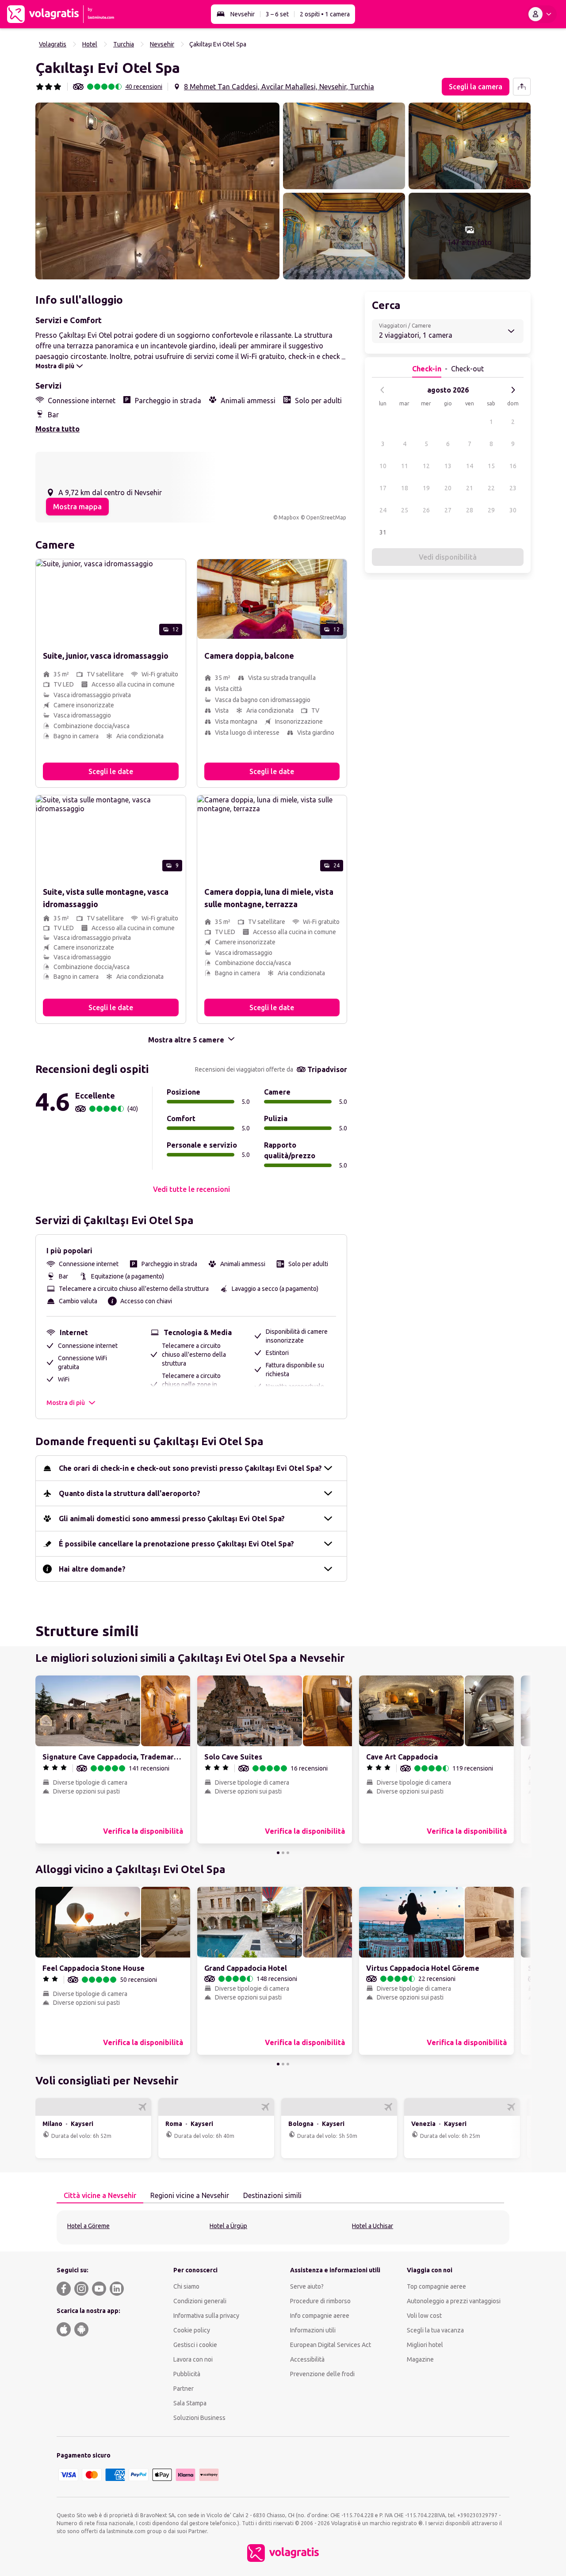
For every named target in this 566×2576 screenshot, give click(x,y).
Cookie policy (192, 2330)
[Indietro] (382, 390)
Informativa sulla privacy (206, 2316)
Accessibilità (307, 2359)
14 (470, 466)
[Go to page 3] (288, 1853)
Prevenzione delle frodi (322, 2374)
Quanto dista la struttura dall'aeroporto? (130, 1493)
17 (383, 488)
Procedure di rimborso (320, 2301)
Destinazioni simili (272, 2195)
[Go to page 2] (283, 1853)
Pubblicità (187, 2374)
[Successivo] (513, 390)
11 (405, 466)
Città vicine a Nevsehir (100, 2195)
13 (448, 466)
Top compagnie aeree (436, 2286)
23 (513, 488)
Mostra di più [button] (66, 1403)
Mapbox (289, 517)
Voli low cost (424, 2316)
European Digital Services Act (331, 2345)
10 (383, 466)
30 (513, 510)
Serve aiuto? (307, 2286)
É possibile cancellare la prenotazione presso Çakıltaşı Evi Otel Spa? (176, 1544)
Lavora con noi (193, 2359)
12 (426, 466)
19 (426, 488)
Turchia (124, 44)
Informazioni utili (313, 2330)
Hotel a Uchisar (373, 2226)
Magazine (420, 2359)
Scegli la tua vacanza (435, 2330)
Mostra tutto (57, 429)
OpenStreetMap (326, 517)
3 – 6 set (277, 14)
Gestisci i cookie (195, 2345)
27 (448, 510)
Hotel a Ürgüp (228, 2226)
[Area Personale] (542, 14)
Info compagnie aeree (320, 2316)
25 (405, 510)
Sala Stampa (190, 2403)
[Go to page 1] (278, 1853)
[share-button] (522, 87)
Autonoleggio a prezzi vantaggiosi (454, 2301)
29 (491, 510)
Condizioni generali (200, 2301)
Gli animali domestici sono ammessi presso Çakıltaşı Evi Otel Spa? (172, 1519)
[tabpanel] (283, 2227)
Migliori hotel (425, 2345)
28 (470, 510)
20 (448, 488)
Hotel (90, 44)
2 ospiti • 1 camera (325, 14)
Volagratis (53, 44)
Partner (184, 2389)
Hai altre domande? (92, 1569)
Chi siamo (186, 2286)
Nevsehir (243, 14)
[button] (157, 191)
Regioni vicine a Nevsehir (190, 2195)
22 (491, 488)
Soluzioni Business (199, 2418)
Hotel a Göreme (88, 2226)
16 (513, 466)
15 (491, 466)
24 (383, 510)
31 (383, 532)
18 (405, 488)
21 (470, 488)
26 (426, 510)
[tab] (100, 2196)
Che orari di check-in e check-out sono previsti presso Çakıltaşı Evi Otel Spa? (190, 1468)
